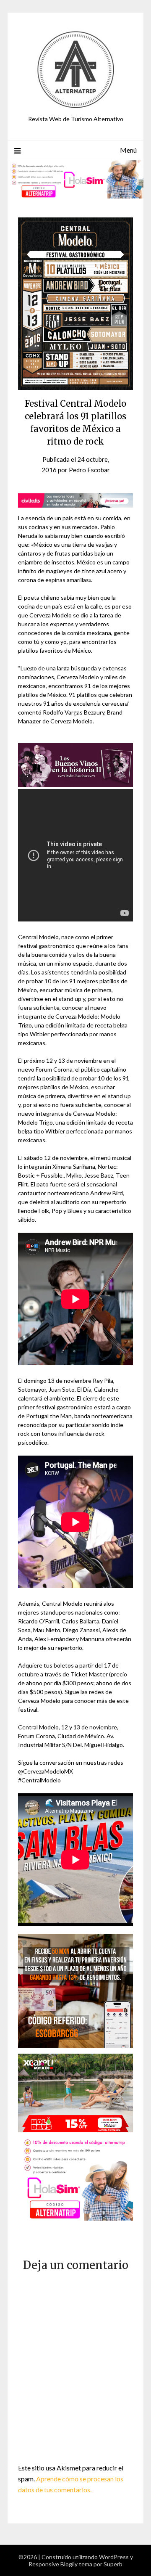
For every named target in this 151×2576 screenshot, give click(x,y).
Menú (128, 150)
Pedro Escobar (89, 470)
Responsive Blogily (53, 2564)
